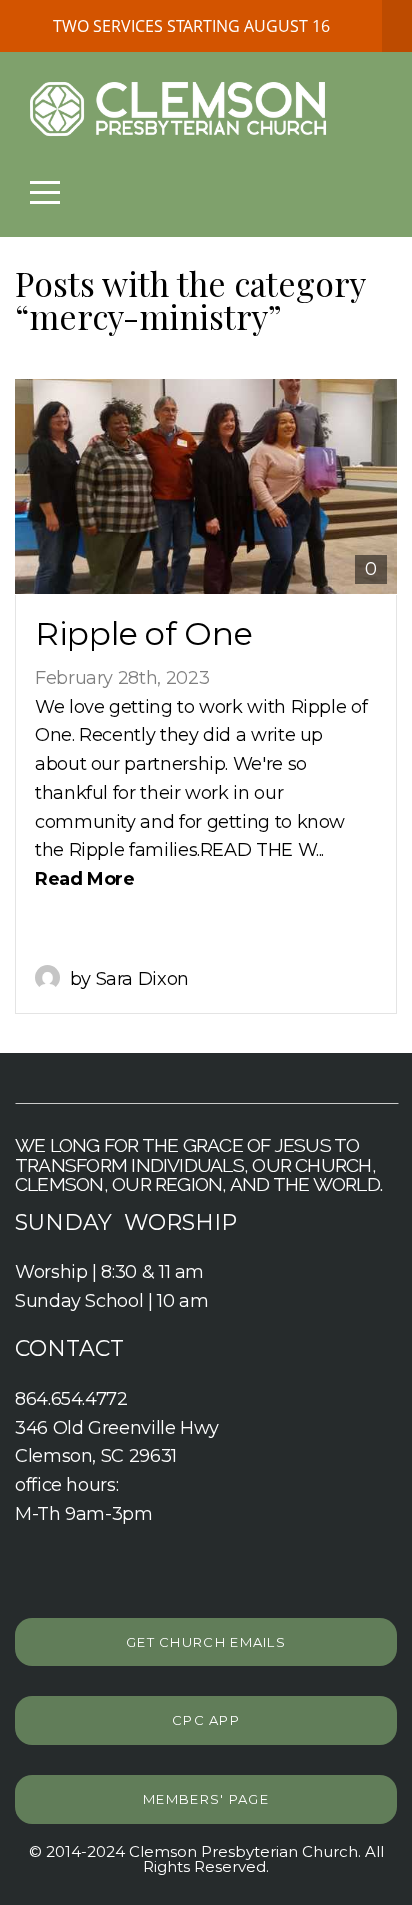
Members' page (206, 1799)
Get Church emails (206, 1642)
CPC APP (206, 1720)
